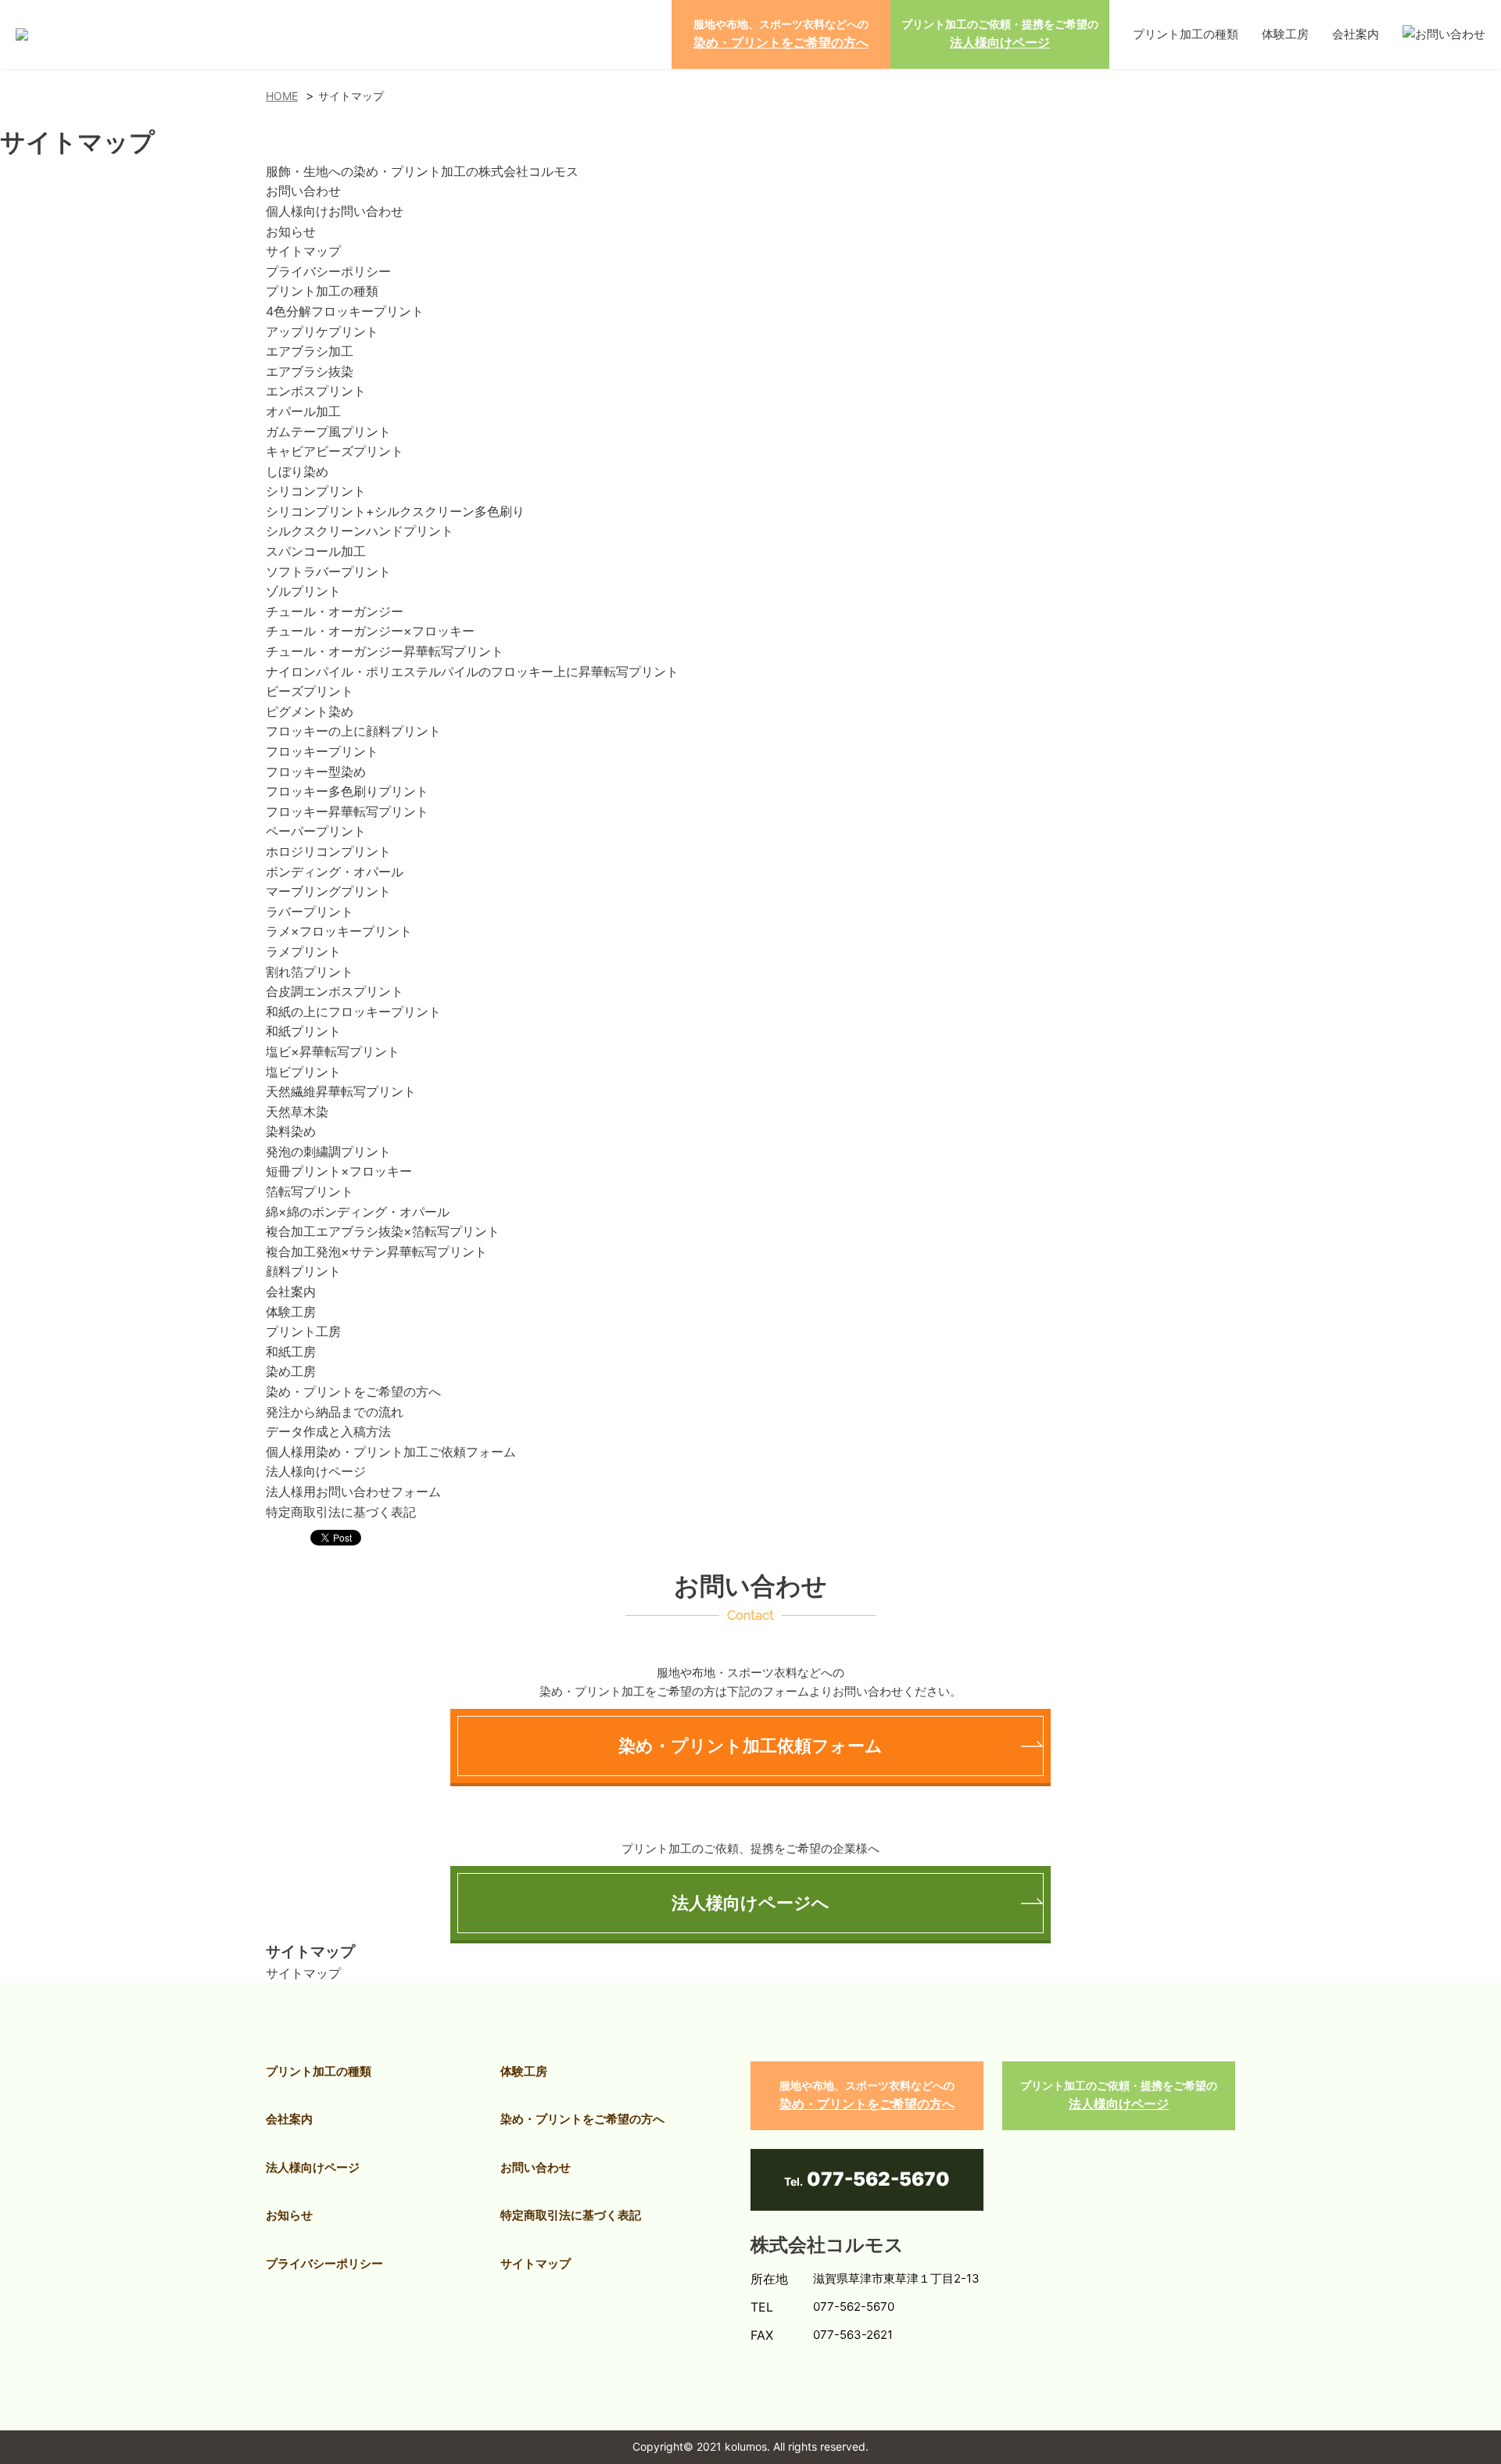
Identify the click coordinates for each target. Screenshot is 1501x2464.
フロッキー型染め (316, 772)
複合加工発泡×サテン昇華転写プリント (376, 1252)
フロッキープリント (322, 751)
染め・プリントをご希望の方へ (353, 1391)
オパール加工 (303, 411)
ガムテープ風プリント (328, 432)
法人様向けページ (316, 1471)
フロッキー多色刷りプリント (347, 791)
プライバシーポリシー (328, 271)
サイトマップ (303, 251)
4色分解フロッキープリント (345, 311)
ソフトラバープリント (328, 571)
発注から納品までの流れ (335, 1412)
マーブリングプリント (328, 891)
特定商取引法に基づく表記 (341, 1512)
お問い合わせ (303, 191)
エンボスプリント (316, 391)
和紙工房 (291, 1352)
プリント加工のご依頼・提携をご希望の (1000, 34)
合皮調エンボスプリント (335, 991)
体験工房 (1285, 34)
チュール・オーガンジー (335, 611)
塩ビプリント (303, 1072)
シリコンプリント (316, 491)
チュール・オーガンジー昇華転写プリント (385, 651)
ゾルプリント (303, 591)
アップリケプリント (322, 331)
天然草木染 (297, 1112)
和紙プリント (303, 1031)
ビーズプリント (310, 691)
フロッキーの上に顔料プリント (353, 731)
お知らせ (291, 231)
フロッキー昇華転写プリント (347, 811)
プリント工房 (303, 1331)
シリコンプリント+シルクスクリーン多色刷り (395, 511)
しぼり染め (297, 471)
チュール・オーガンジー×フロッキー (370, 631)
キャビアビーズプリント (335, 451)
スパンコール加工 (316, 551)
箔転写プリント (310, 1191)
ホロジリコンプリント (328, 851)
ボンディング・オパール (335, 872)
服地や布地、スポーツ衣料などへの (781, 34)
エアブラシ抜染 (310, 371)
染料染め (291, 1131)
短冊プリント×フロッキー (339, 1171)
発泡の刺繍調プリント (328, 1151)
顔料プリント (303, 1271)
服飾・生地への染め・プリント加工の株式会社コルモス (422, 171)
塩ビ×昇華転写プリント (333, 1051)
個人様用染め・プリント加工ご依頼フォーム (391, 1452)
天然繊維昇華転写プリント (341, 1091)
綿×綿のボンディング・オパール (358, 1212)
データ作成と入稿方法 (328, 1431)
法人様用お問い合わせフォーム (353, 1492)
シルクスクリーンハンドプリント (360, 531)
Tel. (867, 2179)
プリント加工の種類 (1186, 34)
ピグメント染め (310, 711)
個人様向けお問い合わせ (335, 211)
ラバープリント (310, 911)
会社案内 (1356, 34)
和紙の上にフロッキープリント (353, 1012)
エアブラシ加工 (310, 351)
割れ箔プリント (310, 972)
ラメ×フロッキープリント (339, 931)
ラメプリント (303, 951)
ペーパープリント (316, 831)
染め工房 (291, 1371)
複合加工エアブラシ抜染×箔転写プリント (383, 1231)
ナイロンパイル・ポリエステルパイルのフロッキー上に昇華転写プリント (472, 672)
